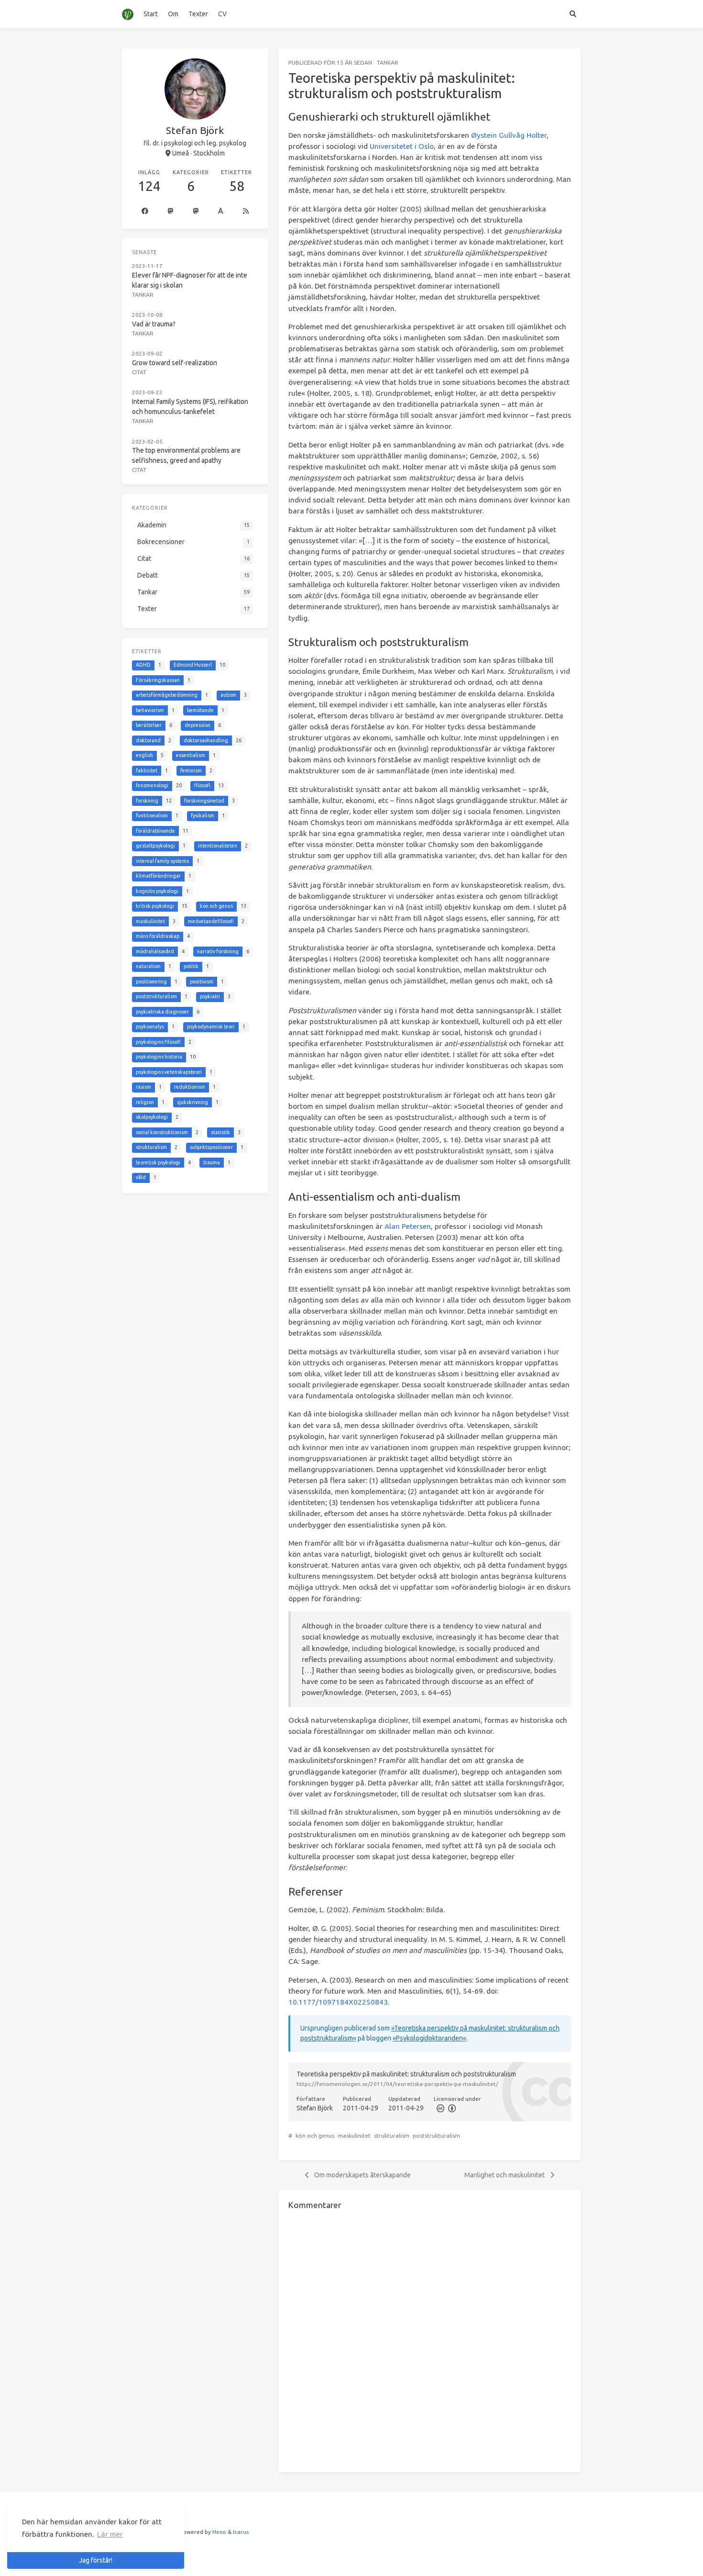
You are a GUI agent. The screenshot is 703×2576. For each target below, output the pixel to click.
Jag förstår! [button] (96, 2560)
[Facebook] (145, 212)
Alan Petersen (408, 1226)
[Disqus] (430, 2340)
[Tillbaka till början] (606, 2557)
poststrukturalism (436, 2136)
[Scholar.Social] (171, 212)
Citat (139, 372)
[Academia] (221, 212)
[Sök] (573, 14)
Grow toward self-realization (175, 363)
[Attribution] (451, 2108)
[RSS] (246, 212)
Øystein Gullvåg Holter (509, 135)
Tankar (388, 62)
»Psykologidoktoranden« (429, 2038)
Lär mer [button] (110, 2534)
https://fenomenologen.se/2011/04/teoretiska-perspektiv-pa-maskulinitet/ (397, 2084)
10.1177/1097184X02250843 (338, 2002)
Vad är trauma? (154, 324)
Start (151, 14)
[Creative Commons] (439, 2108)
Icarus (241, 2532)
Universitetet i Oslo (402, 146)
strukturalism (392, 2136)
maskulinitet (354, 2136)
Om (173, 14)
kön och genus (315, 2136)
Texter (198, 14)
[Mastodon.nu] (196, 212)
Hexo (219, 2532)
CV (222, 14)
